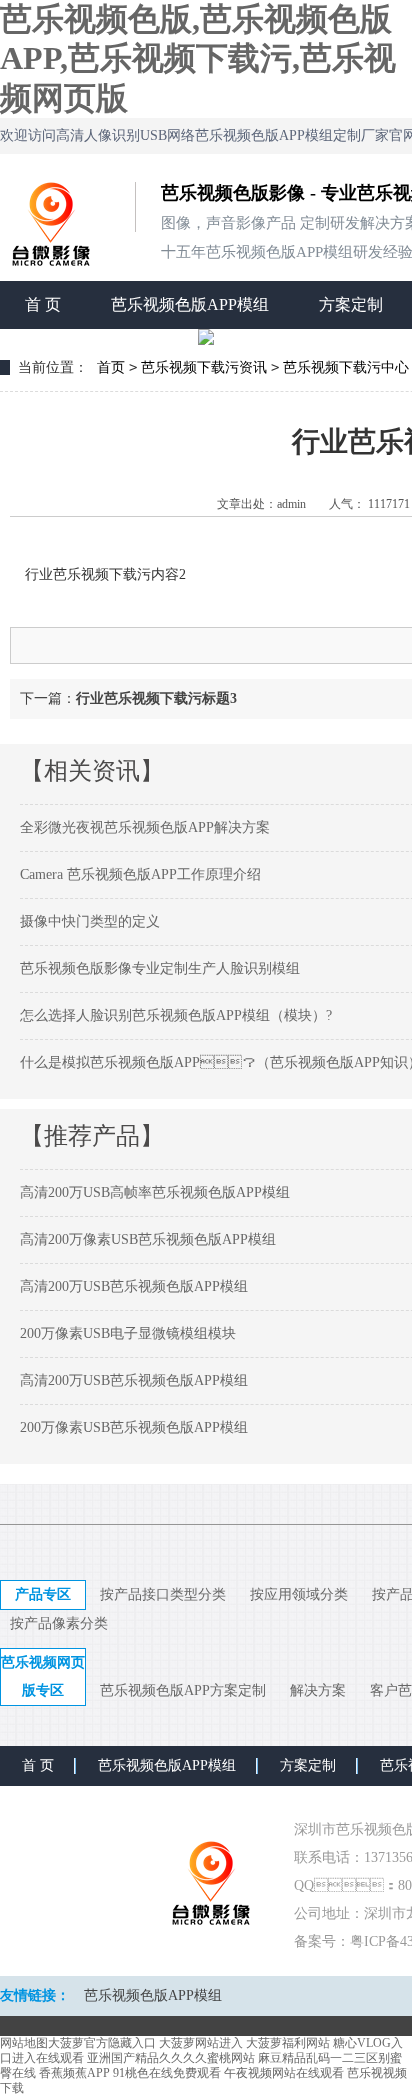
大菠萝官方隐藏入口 (102, 2043)
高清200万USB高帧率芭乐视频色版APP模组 (155, 1192)
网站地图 (24, 2043)
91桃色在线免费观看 (167, 2073)
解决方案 (318, 1690)
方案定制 (351, 304)
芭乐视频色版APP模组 (190, 304)
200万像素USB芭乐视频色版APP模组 (134, 1427)
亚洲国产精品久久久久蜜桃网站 (171, 2058)
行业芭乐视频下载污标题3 (156, 698)
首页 (111, 367)
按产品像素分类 (59, 1623)
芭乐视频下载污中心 (346, 367)
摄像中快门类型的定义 (90, 921)
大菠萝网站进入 (201, 2043)
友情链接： (35, 1995)
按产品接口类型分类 (163, 1594)
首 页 (43, 304)
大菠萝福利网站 (288, 2043)
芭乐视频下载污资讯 (204, 367)
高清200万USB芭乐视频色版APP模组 (134, 1286)
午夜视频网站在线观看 (284, 2073)
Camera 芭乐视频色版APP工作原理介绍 (140, 874)
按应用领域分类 (299, 1594)
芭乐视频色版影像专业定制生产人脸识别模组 (160, 968)
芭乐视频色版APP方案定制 (183, 1690)
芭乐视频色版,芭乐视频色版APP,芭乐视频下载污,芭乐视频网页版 (198, 58)
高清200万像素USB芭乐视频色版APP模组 (148, 1239)
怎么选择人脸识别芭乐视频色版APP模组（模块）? (176, 1015)
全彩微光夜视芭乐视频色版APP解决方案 (145, 827)
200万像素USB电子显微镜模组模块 (128, 1333)
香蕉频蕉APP (74, 2073)
